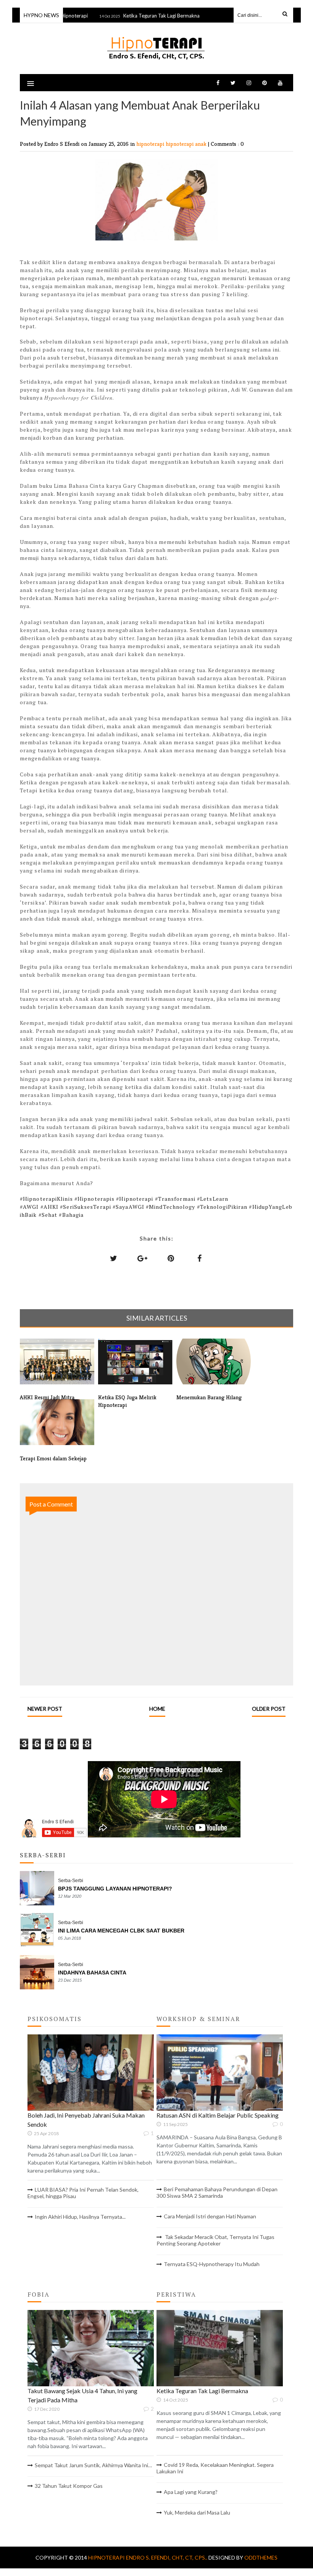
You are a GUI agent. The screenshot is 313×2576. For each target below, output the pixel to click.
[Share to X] (114, 1258)
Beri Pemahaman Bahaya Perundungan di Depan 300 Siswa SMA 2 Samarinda (217, 2192)
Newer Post (45, 1709)
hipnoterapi (151, 144)
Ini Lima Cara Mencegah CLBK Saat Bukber (121, 1931)
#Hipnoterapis (94, 1199)
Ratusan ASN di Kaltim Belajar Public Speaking (218, 2115)
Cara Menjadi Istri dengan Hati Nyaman (210, 2216)
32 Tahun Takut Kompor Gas (69, 2486)
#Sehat (48, 1215)
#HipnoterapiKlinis (46, 1199)
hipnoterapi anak (187, 144)
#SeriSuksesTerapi (86, 1207)
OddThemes (261, 2557)
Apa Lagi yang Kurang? (191, 2492)
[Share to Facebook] (200, 1258)
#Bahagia (71, 1215)
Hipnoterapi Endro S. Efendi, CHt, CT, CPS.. (148, 2557)
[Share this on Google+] (142, 1258)
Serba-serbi (71, 1881)
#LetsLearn (213, 1199)
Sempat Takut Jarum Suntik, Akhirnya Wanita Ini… (93, 2465)
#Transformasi (175, 1199)
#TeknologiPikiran (222, 1207)
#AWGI (29, 1207)
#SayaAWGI (128, 1207)
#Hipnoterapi (135, 1199)
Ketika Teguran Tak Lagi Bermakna (146, 16)
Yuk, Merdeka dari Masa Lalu (197, 2512)
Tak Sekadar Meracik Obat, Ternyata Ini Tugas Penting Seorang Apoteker (215, 2240)
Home (157, 1709)
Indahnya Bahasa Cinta (92, 1973)
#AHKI (50, 1207)
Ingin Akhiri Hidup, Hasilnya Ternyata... (80, 2217)
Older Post (269, 1709)
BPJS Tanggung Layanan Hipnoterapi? (115, 1889)
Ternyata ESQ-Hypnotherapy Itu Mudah (212, 2264)
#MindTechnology (171, 1207)
